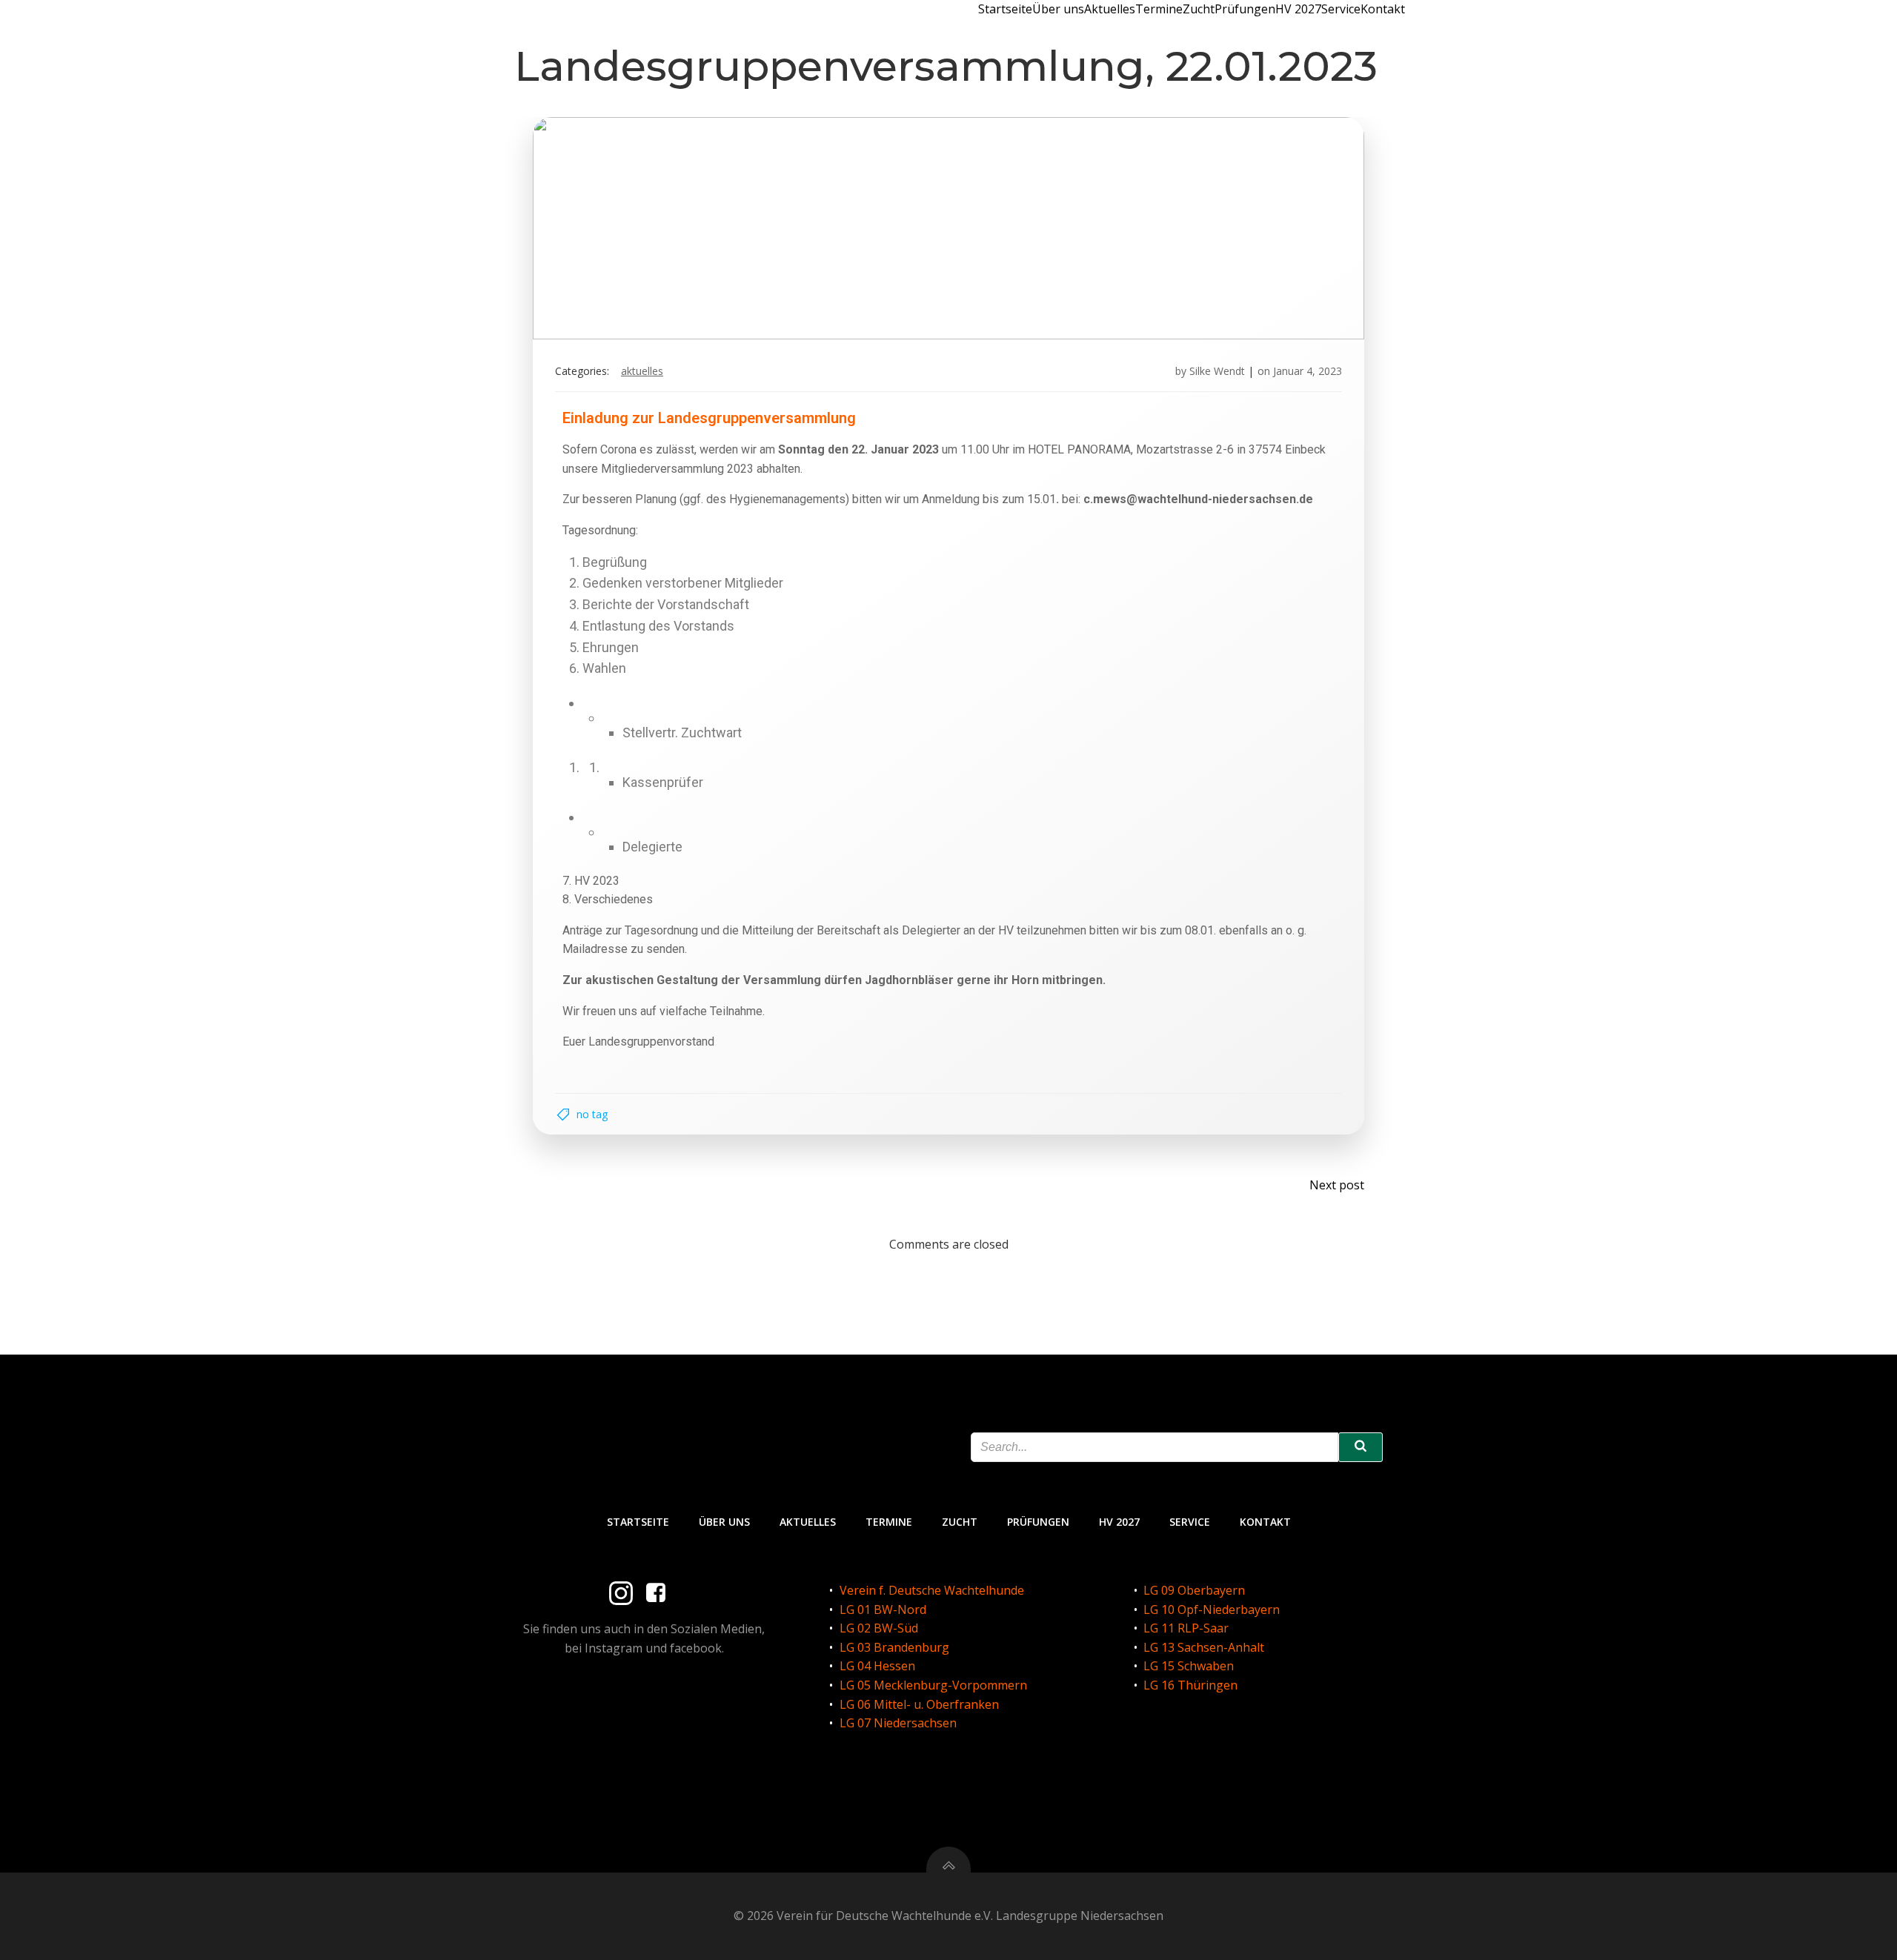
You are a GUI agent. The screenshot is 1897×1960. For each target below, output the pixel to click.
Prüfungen (1245, 9)
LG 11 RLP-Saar (1186, 1628)
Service (1341, 9)
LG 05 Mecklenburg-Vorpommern (933, 1685)
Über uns (1058, 9)
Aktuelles (1110, 9)
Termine (1159, 9)
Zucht (1199, 9)
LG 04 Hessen (877, 1666)
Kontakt (1383, 9)
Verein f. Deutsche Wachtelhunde (932, 1590)
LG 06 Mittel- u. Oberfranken (919, 1704)
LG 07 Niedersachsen (898, 1723)
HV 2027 (1298, 9)
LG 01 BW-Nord (883, 1609)
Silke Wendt (1217, 371)
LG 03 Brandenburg (894, 1647)
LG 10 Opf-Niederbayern (1212, 1609)
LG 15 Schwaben (1189, 1666)
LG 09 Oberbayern (1194, 1590)
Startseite (1005, 9)
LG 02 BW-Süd (879, 1628)
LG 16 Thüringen (1190, 1685)
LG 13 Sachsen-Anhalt (1204, 1647)
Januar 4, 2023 (1308, 371)
